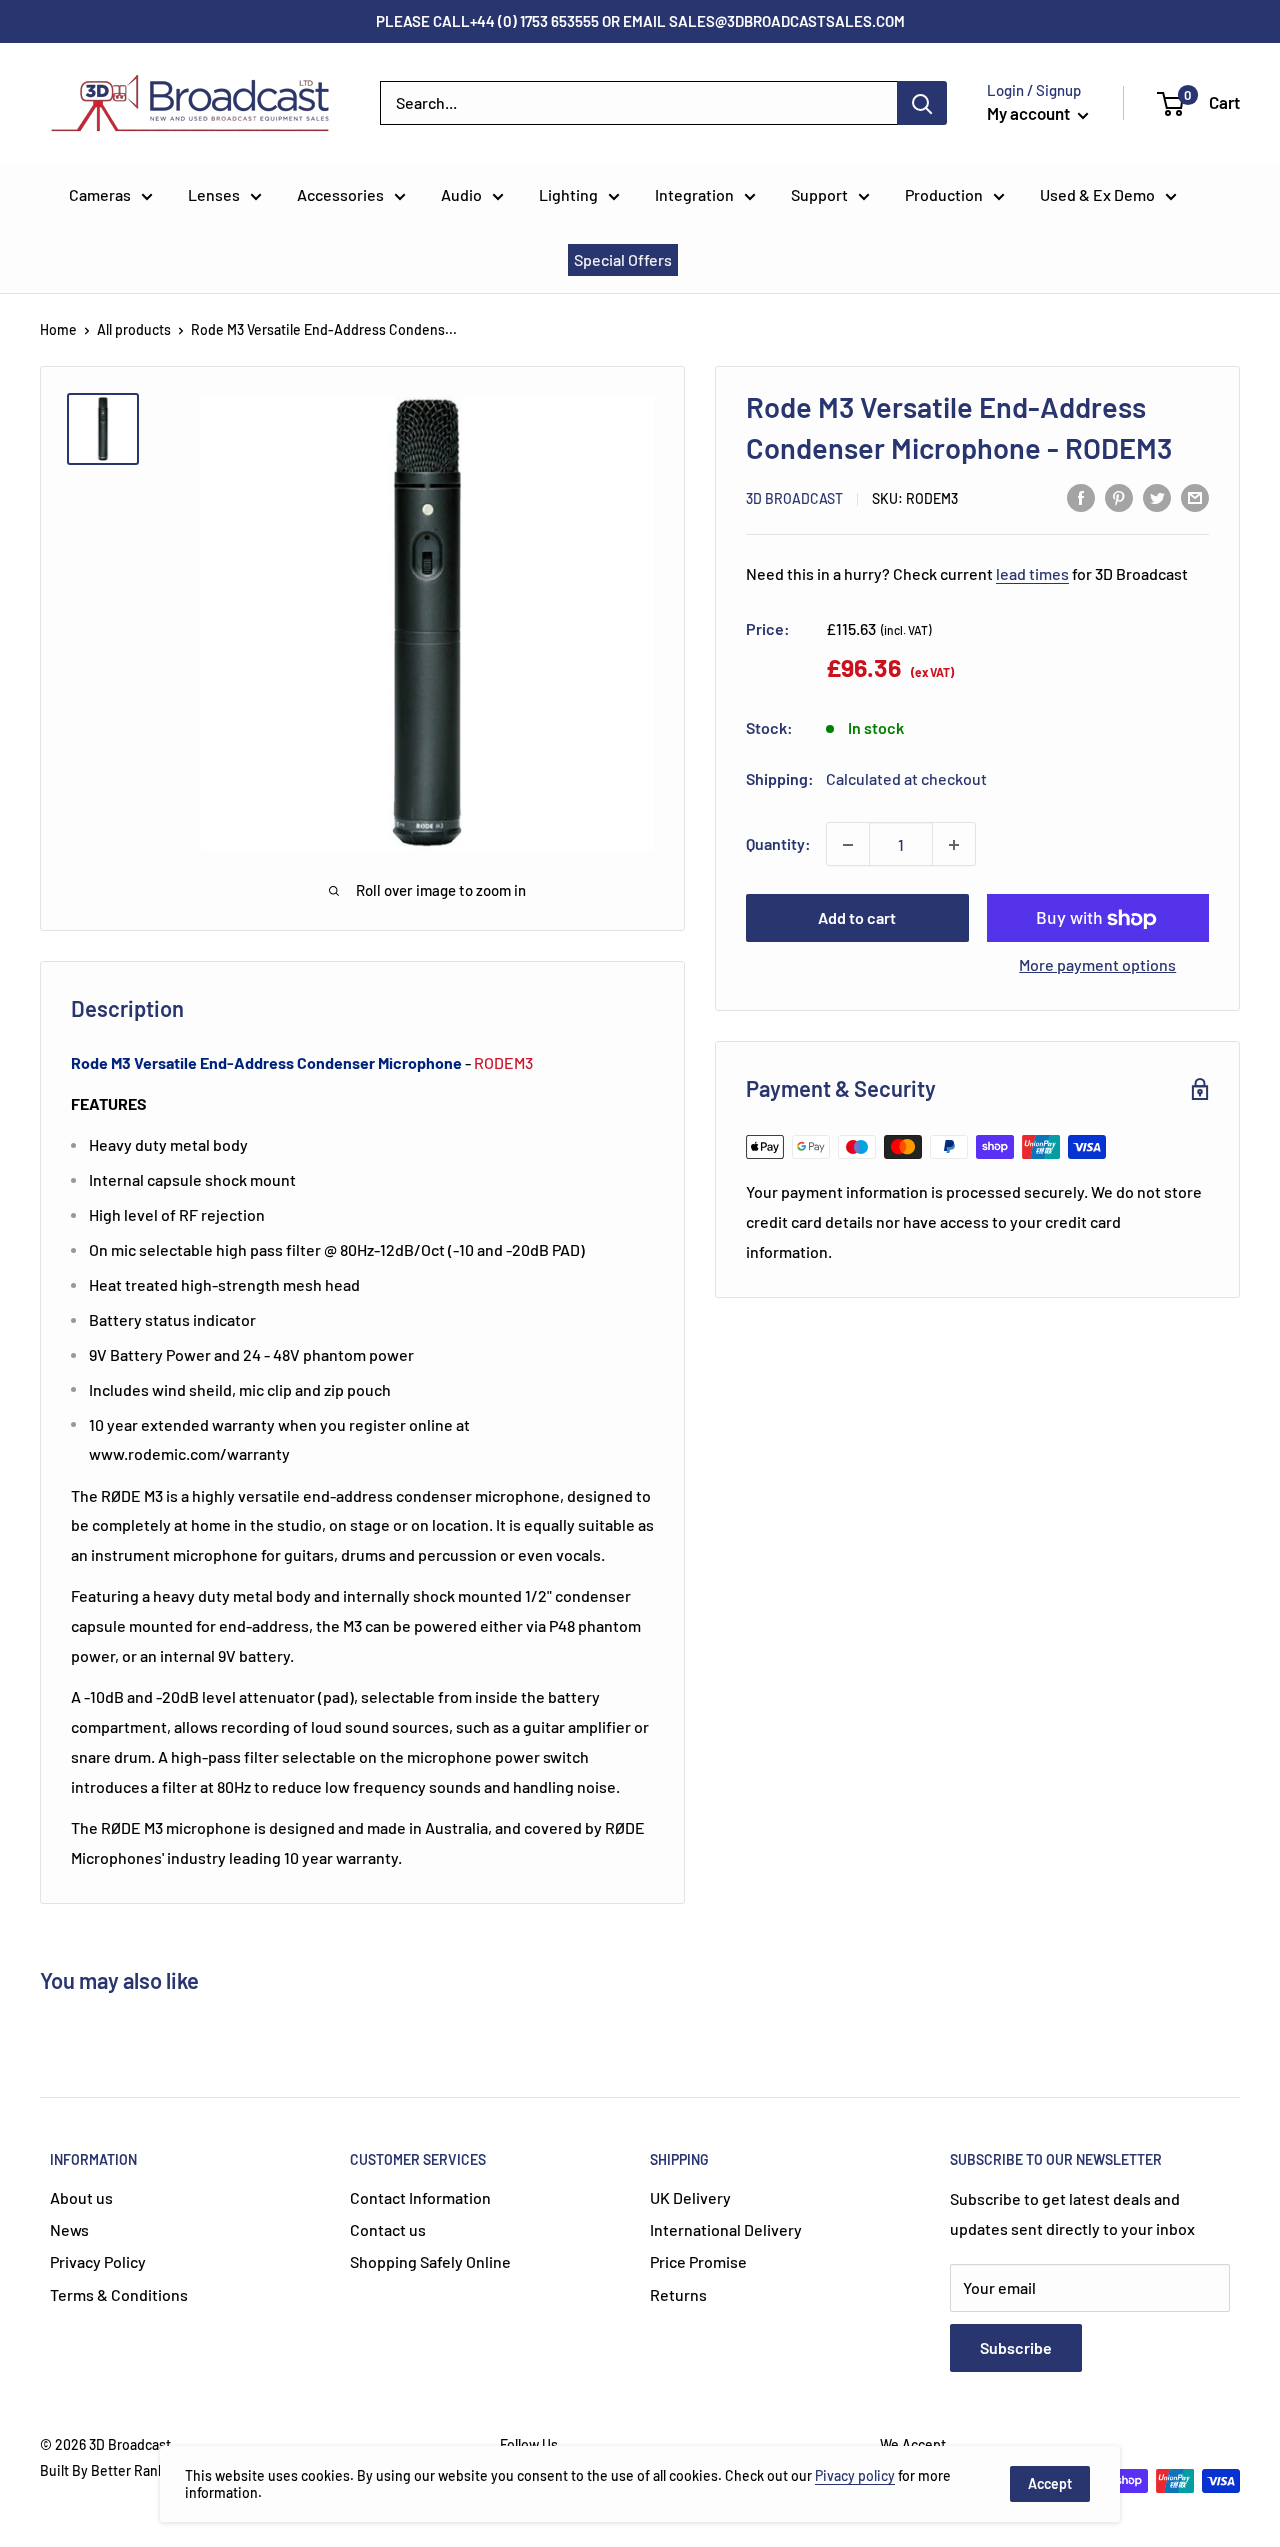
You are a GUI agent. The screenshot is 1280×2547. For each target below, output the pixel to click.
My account (1030, 113)
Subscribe (1016, 2347)
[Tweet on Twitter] (1157, 496)
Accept (1050, 2483)
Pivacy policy (855, 2475)
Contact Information (420, 2197)
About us (81, 2197)
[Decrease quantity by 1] (848, 845)
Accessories (340, 194)
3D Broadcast (794, 498)
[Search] (922, 103)
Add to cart (857, 918)
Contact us (388, 2229)
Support (819, 194)
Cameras (100, 194)
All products (134, 329)
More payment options (1097, 965)
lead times (1032, 573)
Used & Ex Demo (1097, 194)
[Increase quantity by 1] (954, 845)
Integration (694, 194)
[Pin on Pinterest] (1119, 496)
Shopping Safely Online (430, 2261)
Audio (461, 194)
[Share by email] (1195, 496)
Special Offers (623, 259)
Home (58, 329)
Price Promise (698, 2261)
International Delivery (726, 2229)
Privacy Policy (98, 2261)
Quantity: (778, 844)
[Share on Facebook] (1081, 496)
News (69, 2229)
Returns (678, 2294)
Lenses (214, 194)
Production (944, 194)
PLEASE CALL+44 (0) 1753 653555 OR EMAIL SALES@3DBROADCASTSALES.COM (640, 21)
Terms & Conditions (119, 2294)
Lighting (568, 194)
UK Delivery (690, 2197)
